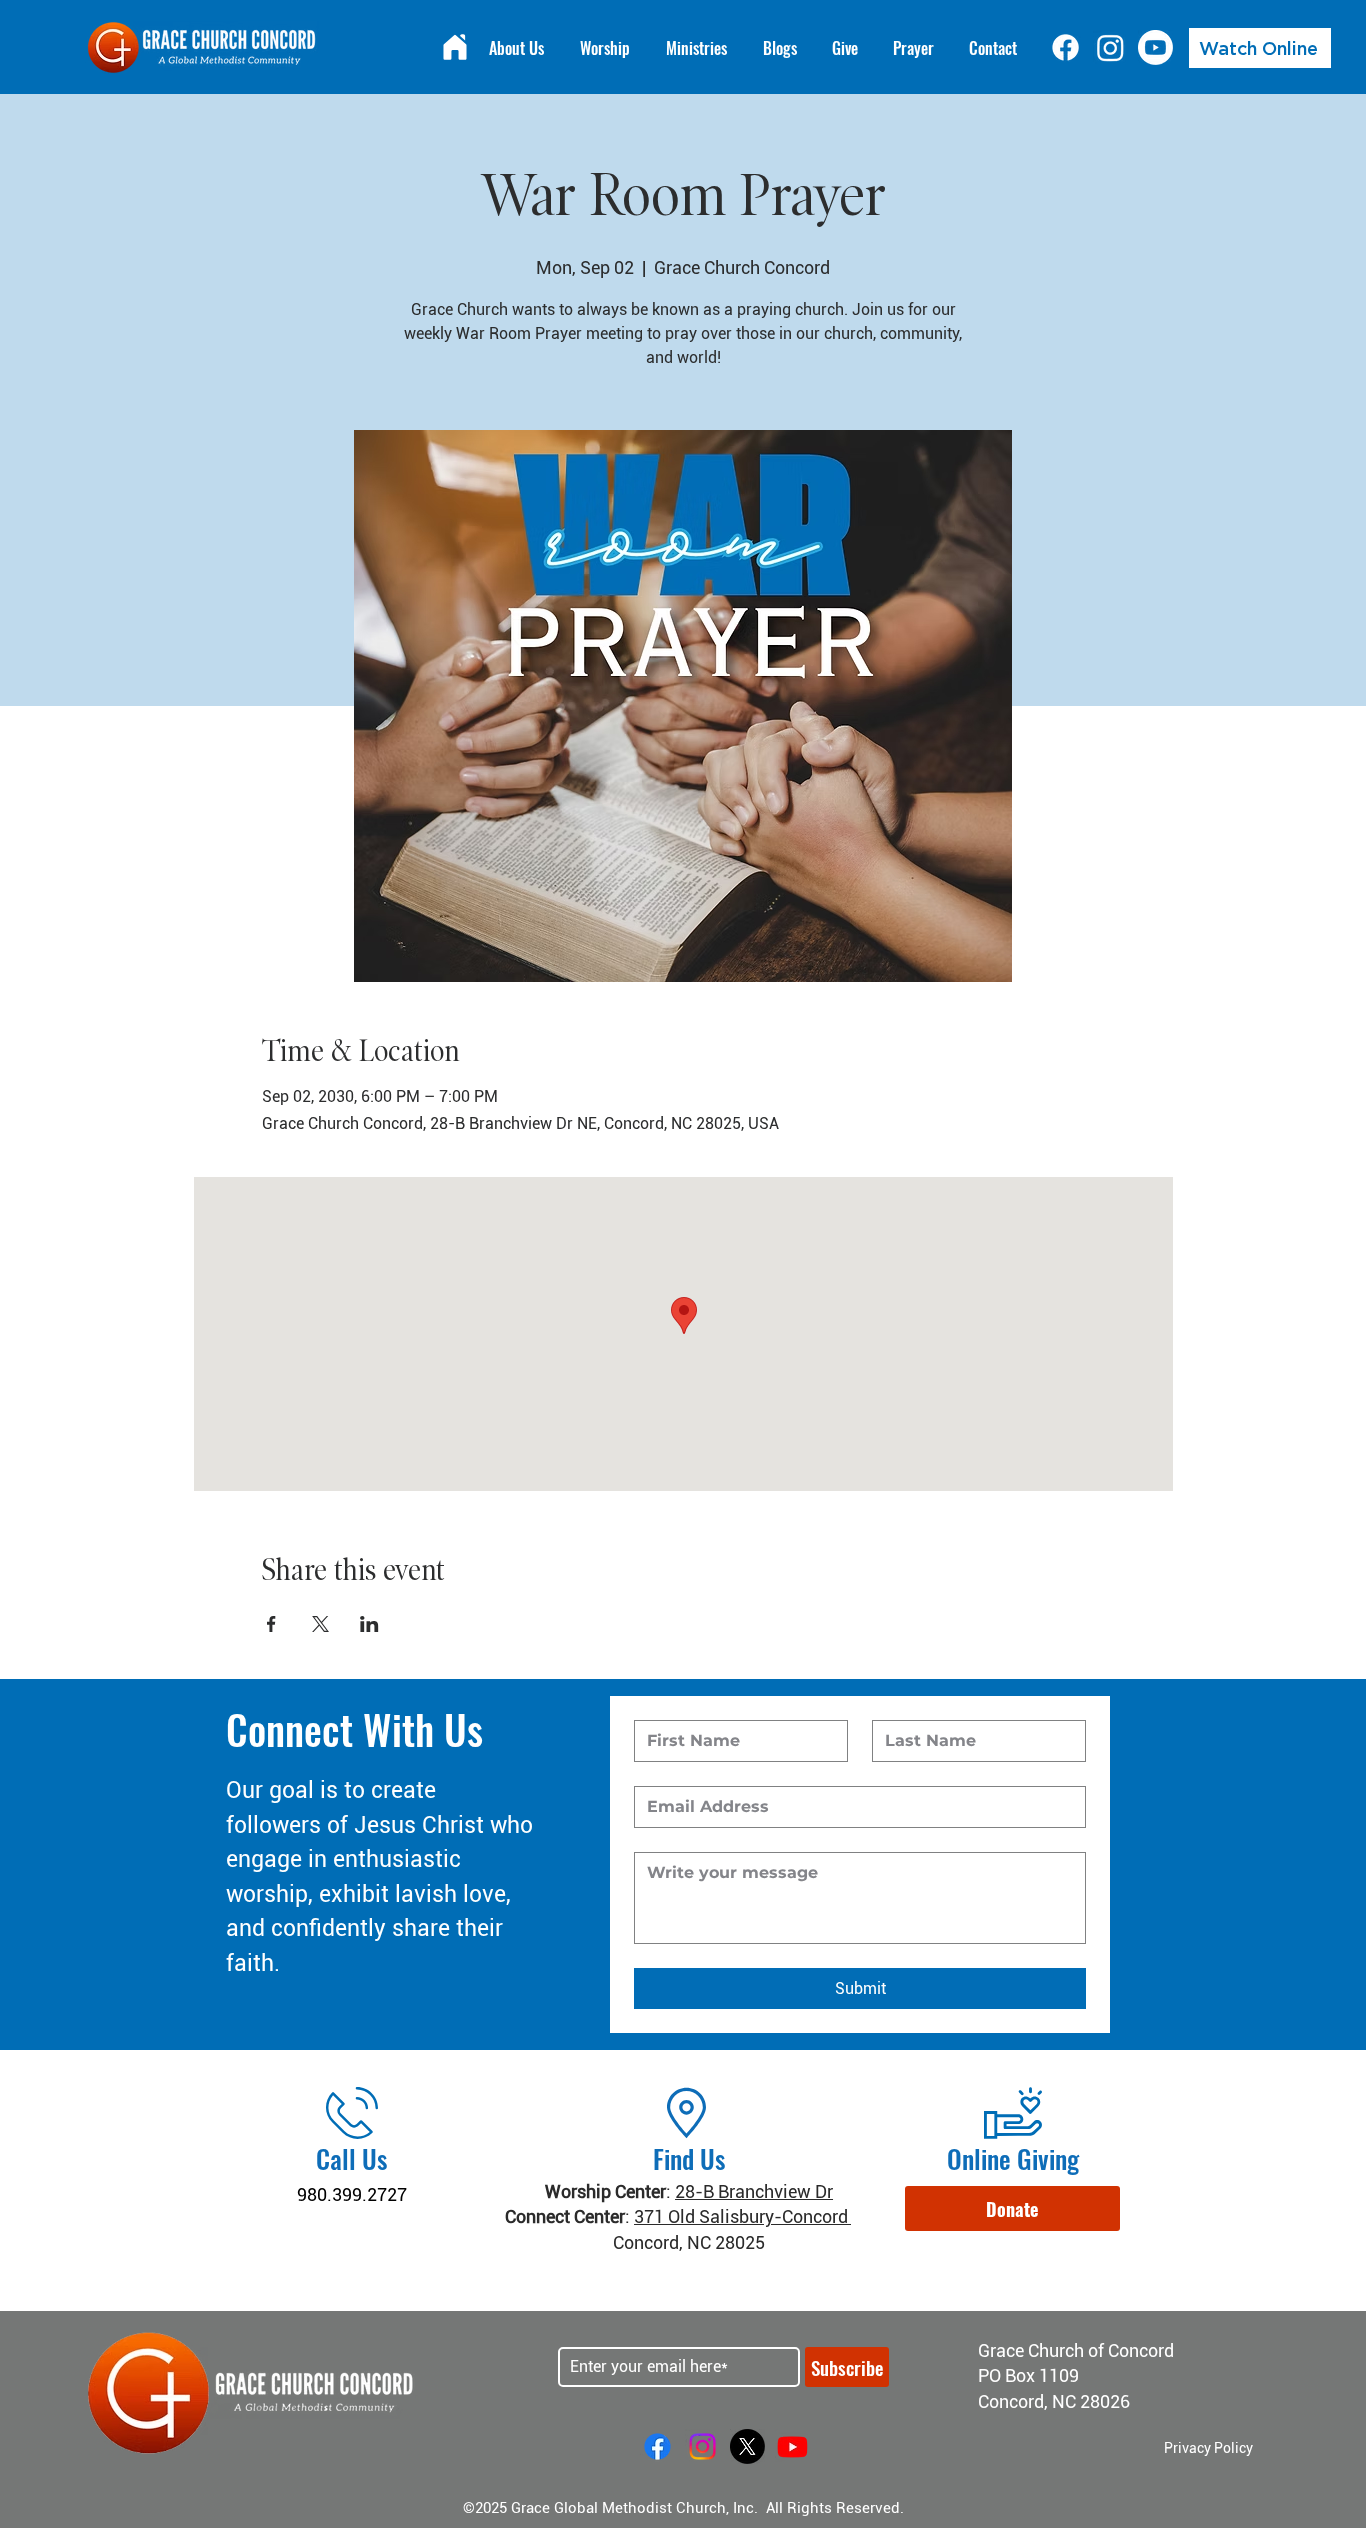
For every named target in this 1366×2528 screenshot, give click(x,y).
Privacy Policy (1208, 2448)
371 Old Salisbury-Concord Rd (753, 2216)
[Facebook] (1065, 47)
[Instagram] (1110, 47)
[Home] (455, 47)
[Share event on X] (320, 1624)
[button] (1012, 2208)
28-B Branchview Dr (754, 2191)
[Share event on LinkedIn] (369, 1624)
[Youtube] (1155, 47)
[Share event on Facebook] (271, 1624)
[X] (747, 2446)
